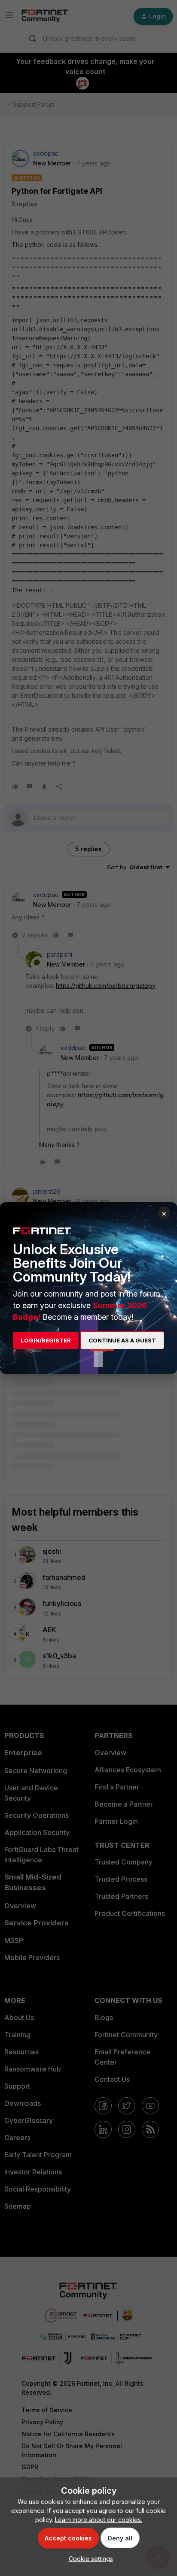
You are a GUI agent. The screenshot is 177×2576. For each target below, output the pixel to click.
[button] (89, 2559)
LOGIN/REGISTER (46, 1340)
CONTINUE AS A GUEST (122, 1340)
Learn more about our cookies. (99, 2520)
